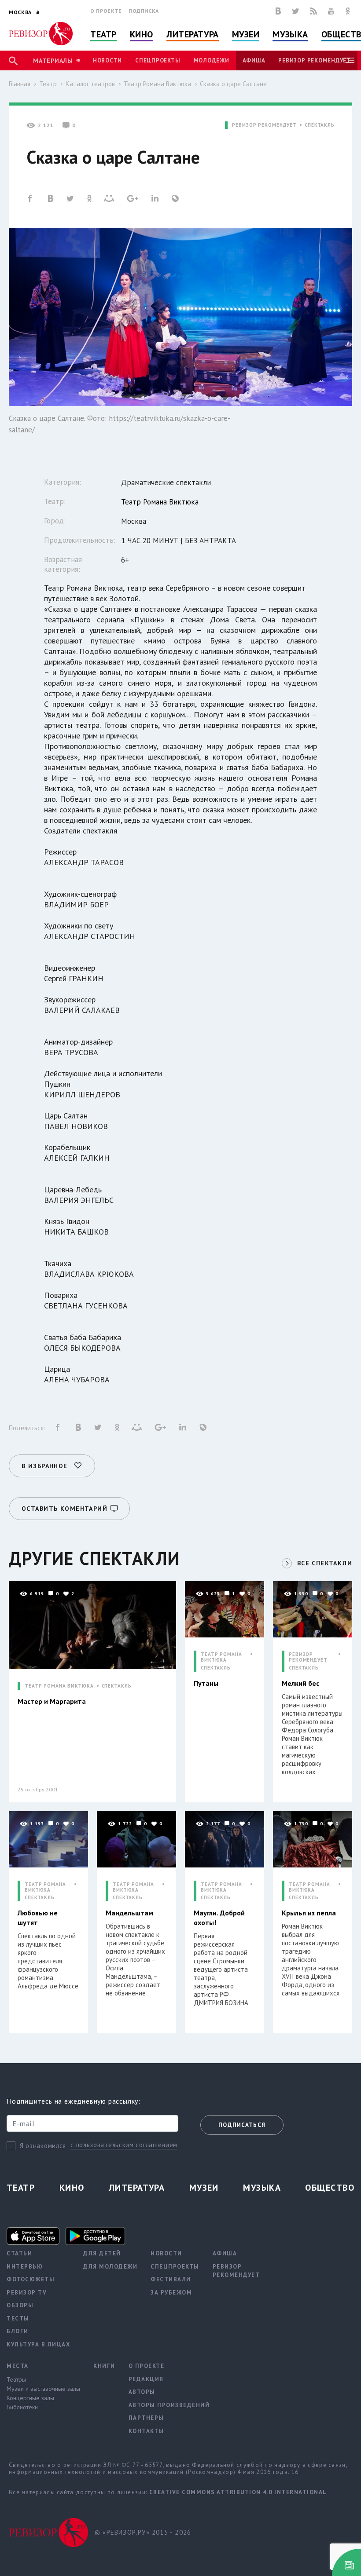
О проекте (106, 11)
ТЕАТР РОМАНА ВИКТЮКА (59, 1686)
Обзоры (20, 2305)
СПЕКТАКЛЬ (320, 125)
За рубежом (171, 2293)
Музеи (246, 34)
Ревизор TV (27, 2293)
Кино (142, 34)
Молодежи (212, 60)
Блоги (18, 2331)
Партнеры (146, 2418)
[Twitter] (295, 11)
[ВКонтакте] (278, 11)
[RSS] (313, 11)
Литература (193, 34)
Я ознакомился (43, 2146)
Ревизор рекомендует (314, 60)
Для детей (102, 2253)
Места (18, 2366)
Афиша (254, 60)
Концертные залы (30, 2398)
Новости (107, 60)
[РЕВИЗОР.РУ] (41, 34)
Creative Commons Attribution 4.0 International (238, 2492)
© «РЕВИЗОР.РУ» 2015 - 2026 (143, 2532)
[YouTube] (331, 11)
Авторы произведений (169, 2405)
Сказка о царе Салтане (233, 84)
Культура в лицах (38, 2344)
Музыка (290, 34)
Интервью (25, 2267)
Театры (16, 2379)
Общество (330, 2188)
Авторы (142, 2392)
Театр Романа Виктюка (157, 84)
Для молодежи (110, 2267)
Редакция (146, 2379)
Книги (104, 2366)
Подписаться (242, 2125)
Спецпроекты (158, 60)
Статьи (19, 2253)
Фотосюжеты (31, 2279)
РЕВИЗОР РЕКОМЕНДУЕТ (264, 125)
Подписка (144, 11)
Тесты (18, 2318)
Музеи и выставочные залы (43, 2389)
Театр (103, 34)
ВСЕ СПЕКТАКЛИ (325, 1563)
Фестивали (171, 2279)
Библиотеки (22, 2407)
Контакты (146, 2431)
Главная (20, 84)
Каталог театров (90, 84)
